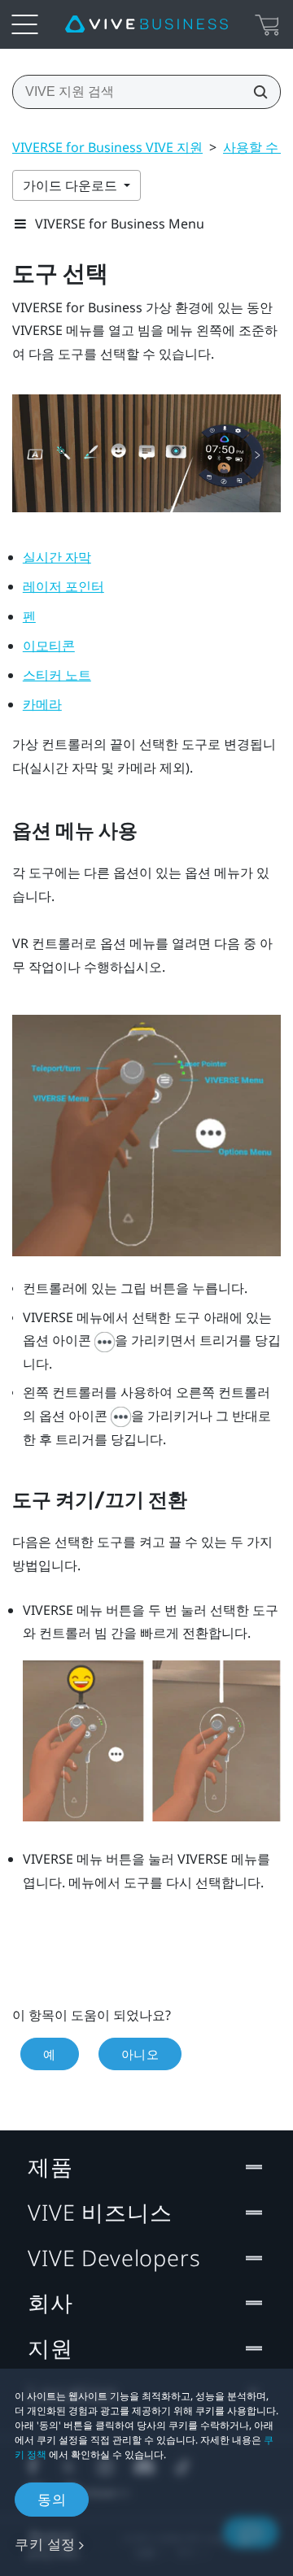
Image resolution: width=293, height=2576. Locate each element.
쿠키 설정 (45, 2544)
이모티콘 (49, 646)
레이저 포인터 (63, 587)
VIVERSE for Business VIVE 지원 (107, 147)
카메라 (42, 705)
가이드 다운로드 (72, 185)
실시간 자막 (57, 557)
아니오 (140, 2054)
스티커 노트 (57, 675)
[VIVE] (146, 24)
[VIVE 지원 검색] (256, 92)
